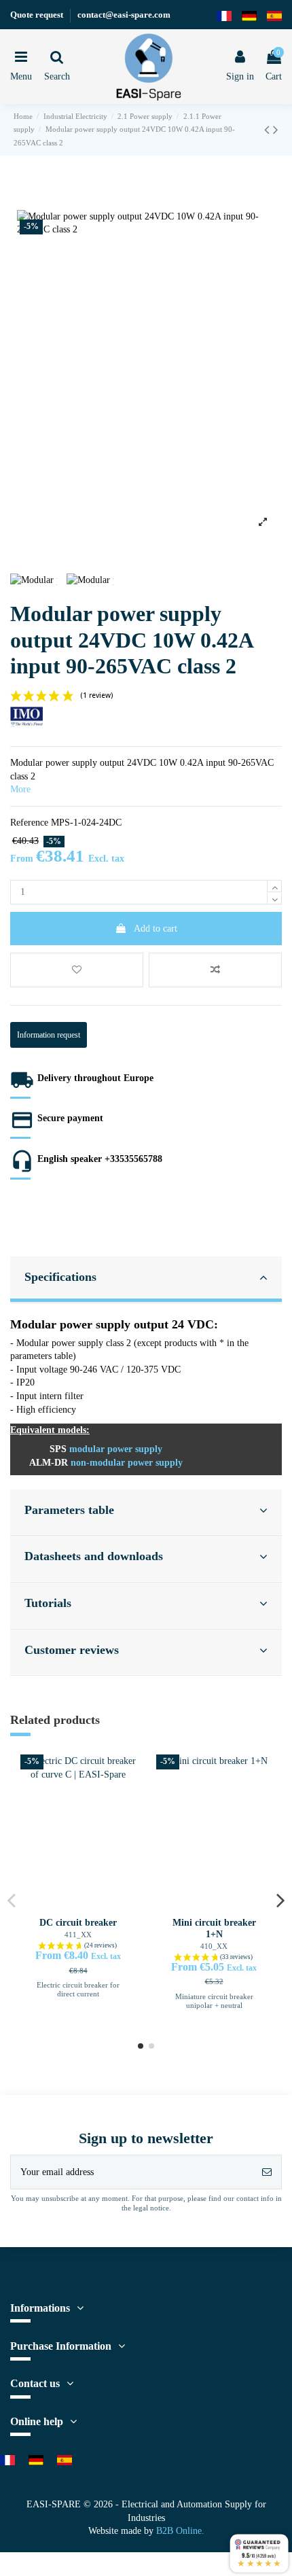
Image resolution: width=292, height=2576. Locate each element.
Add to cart (156, 944)
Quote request (42, 14)
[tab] (146, 1295)
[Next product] (276, 143)
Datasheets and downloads (108, 1572)
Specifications (67, 1292)
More (22, 804)
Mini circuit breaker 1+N (214, 1943)
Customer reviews (80, 1665)
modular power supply (125, 1465)
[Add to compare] (215, 986)
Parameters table (78, 1525)
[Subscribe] (267, 2196)
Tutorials (52, 1618)
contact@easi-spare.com (140, 14)
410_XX (214, 1961)
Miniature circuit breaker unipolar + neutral (214, 2021)
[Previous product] (269, 143)
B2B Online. (185, 2555)
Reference (33, 837)
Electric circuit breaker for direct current (78, 2005)
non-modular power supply (135, 1478)
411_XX (78, 1951)
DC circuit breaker (78, 1938)
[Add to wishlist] (77, 986)
